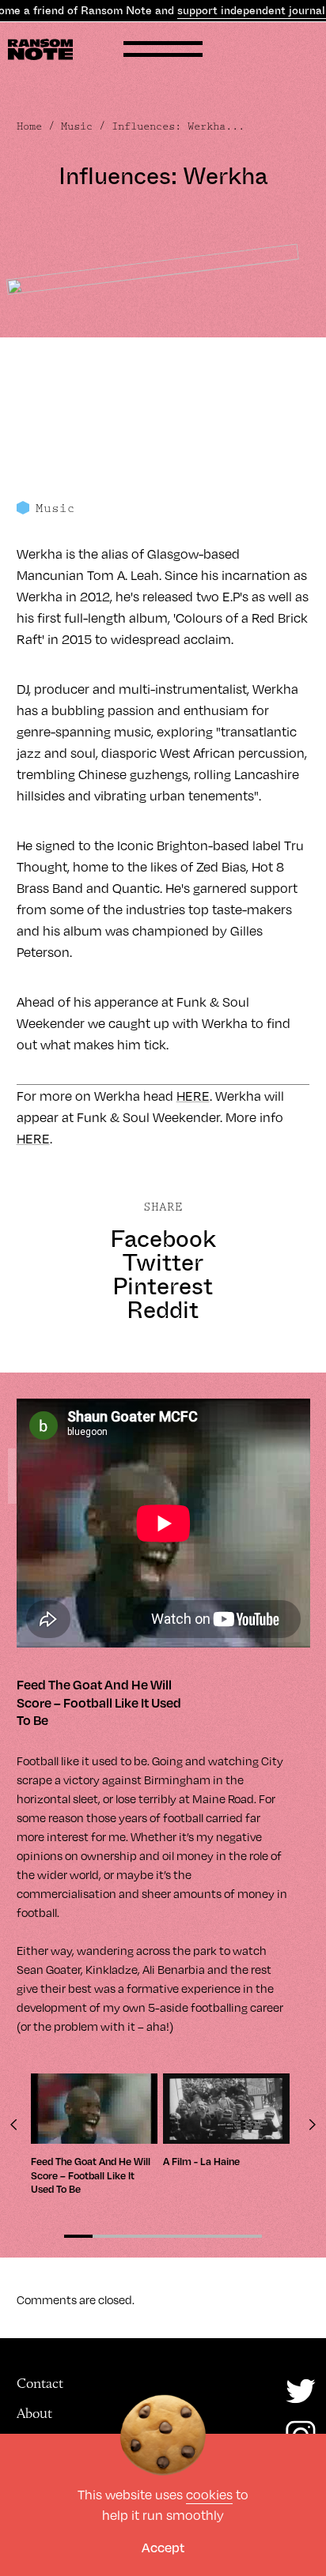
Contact (40, 2383)
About (34, 2413)
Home (29, 126)
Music (77, 126)
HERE (193, 1096)
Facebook (163, 1239)
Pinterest (163, 1286)
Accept (163, 2547)
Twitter (163, 1263)
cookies (209, 2494)
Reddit (163, 1310)
